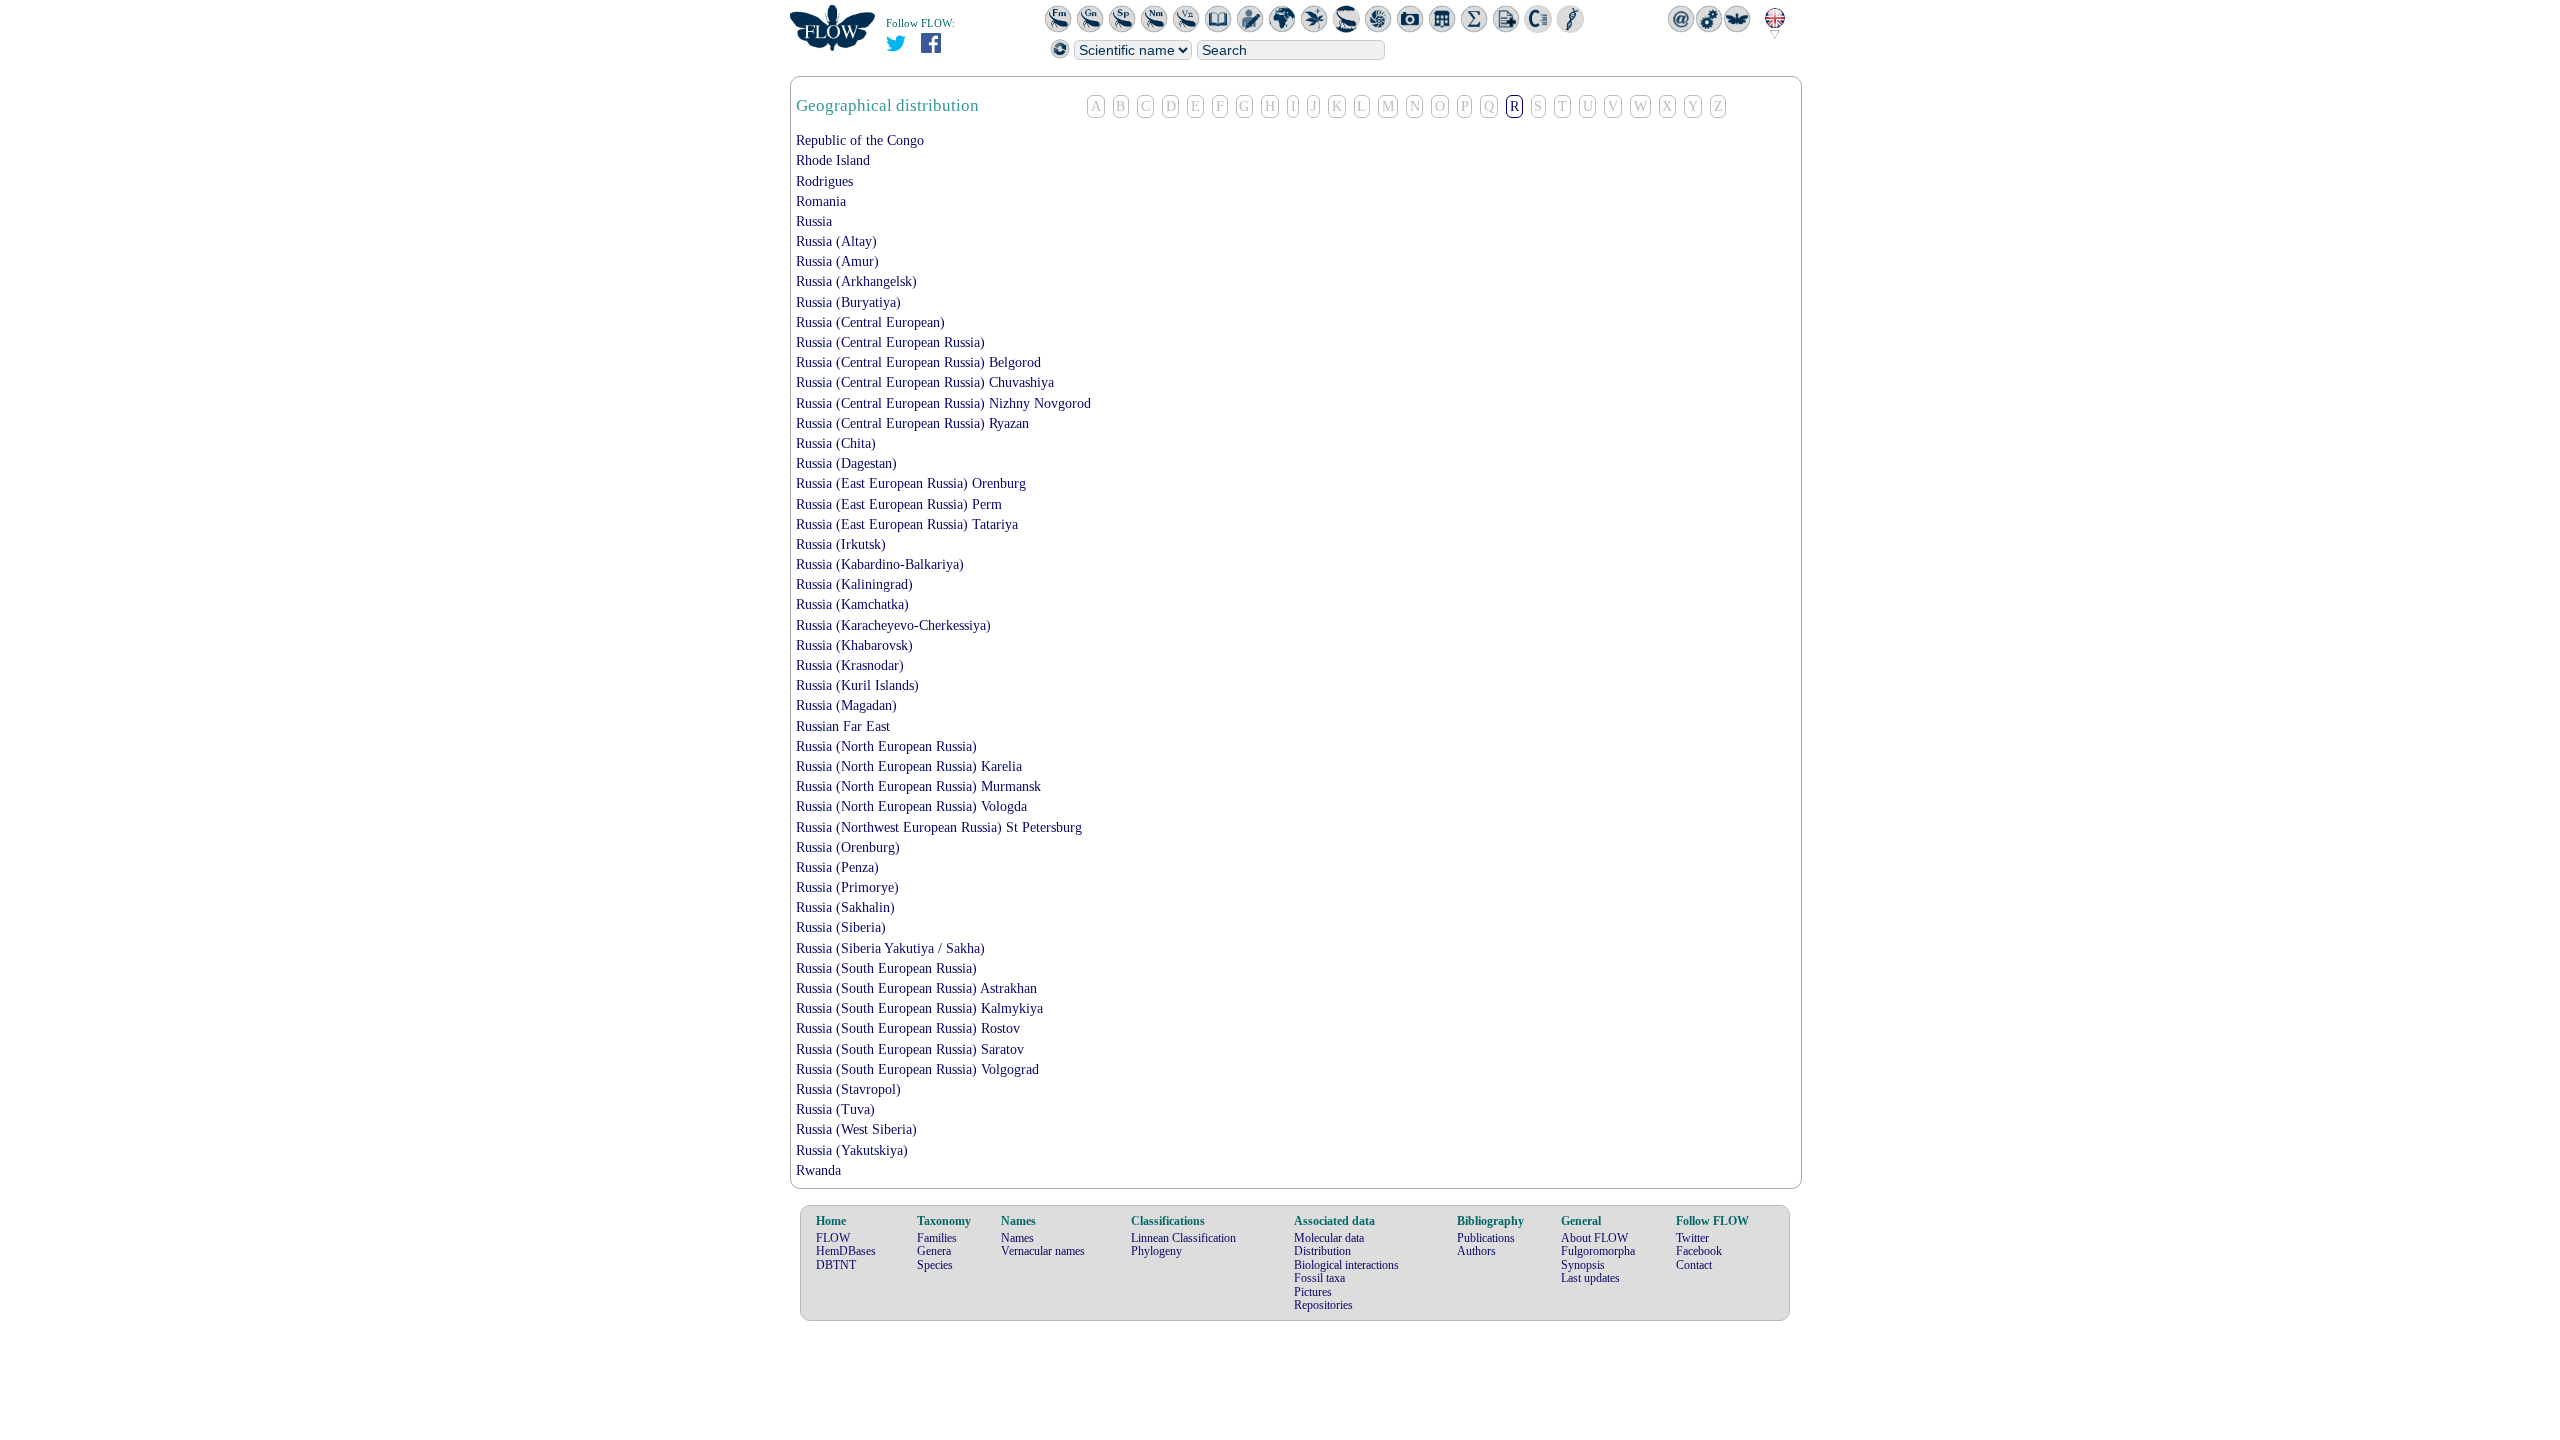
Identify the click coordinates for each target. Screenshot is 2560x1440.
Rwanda (818, 1170)
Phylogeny (1156, 1251)
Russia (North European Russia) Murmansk (918, 786)
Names (1017, 1238)
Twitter (1692, 1238)
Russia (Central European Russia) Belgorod (918, 362)
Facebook (1699, 1251)
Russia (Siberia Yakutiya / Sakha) (890, 948)
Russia (814, 221)
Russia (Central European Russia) (890, 342)
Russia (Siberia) (841, 927)
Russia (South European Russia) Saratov (910, 1049)
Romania (821, 201)
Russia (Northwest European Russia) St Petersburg (939, 827)
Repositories (1323, 1305)
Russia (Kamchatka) (852, 604)
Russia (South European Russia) (886, 968)
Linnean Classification (1183, 1238)
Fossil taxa (1319, 1278)
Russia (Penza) (837, 867)
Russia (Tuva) (835, 1109)
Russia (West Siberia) (856, 1129)
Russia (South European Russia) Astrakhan (916, 988)
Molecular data (1329, 1238)
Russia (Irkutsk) (841, 544)
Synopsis (1583, 1265)
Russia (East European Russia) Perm (899, 504)
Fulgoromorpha (1598, 1251)
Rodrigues (824, 181)
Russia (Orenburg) (848, 847)
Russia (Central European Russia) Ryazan (912, 423)
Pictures (1313, 1292)
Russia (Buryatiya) (848, 302)
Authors (1476, 1251)
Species (935, 1265)
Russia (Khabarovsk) (854, 645)
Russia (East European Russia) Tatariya (907, 524)
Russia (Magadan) (846, 705)
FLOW (833, 1238)
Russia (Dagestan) (846, 463)
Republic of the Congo (860, 140)
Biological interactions (1346, 1265)
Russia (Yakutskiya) (852, 1150)
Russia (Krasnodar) (850, 665)
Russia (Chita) (836, 443)
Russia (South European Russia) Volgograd (917, 1069)
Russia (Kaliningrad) (854, 584)
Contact (1694, 1265)
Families (937, 1238)
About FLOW (1594, 1238)
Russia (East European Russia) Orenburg (911, 483)
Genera (934, 1251)
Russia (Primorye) (847, 887)
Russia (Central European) (870, 322)
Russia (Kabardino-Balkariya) (880, 564)
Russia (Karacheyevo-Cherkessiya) (893, 625)
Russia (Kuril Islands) (857, 685)
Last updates (1590, 1278)
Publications (1486, 1238)
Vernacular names (1043, 1251)
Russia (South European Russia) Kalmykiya (919, 1008)
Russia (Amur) (837, 261)
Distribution (1322, 1251)
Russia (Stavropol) (848, 1089)
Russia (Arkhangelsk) (856, 281)
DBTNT (836, 1265)
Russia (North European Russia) (886, 746)
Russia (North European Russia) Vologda (911, 806)
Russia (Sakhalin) (845, 907)
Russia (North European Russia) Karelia (909, 766)
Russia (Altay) (836, 241)
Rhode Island (833, 160)
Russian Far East (843, 726)
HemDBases (846, 1251)
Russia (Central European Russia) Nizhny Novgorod (943, 403)
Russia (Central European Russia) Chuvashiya (925, 382)
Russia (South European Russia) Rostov (908, 1028)
